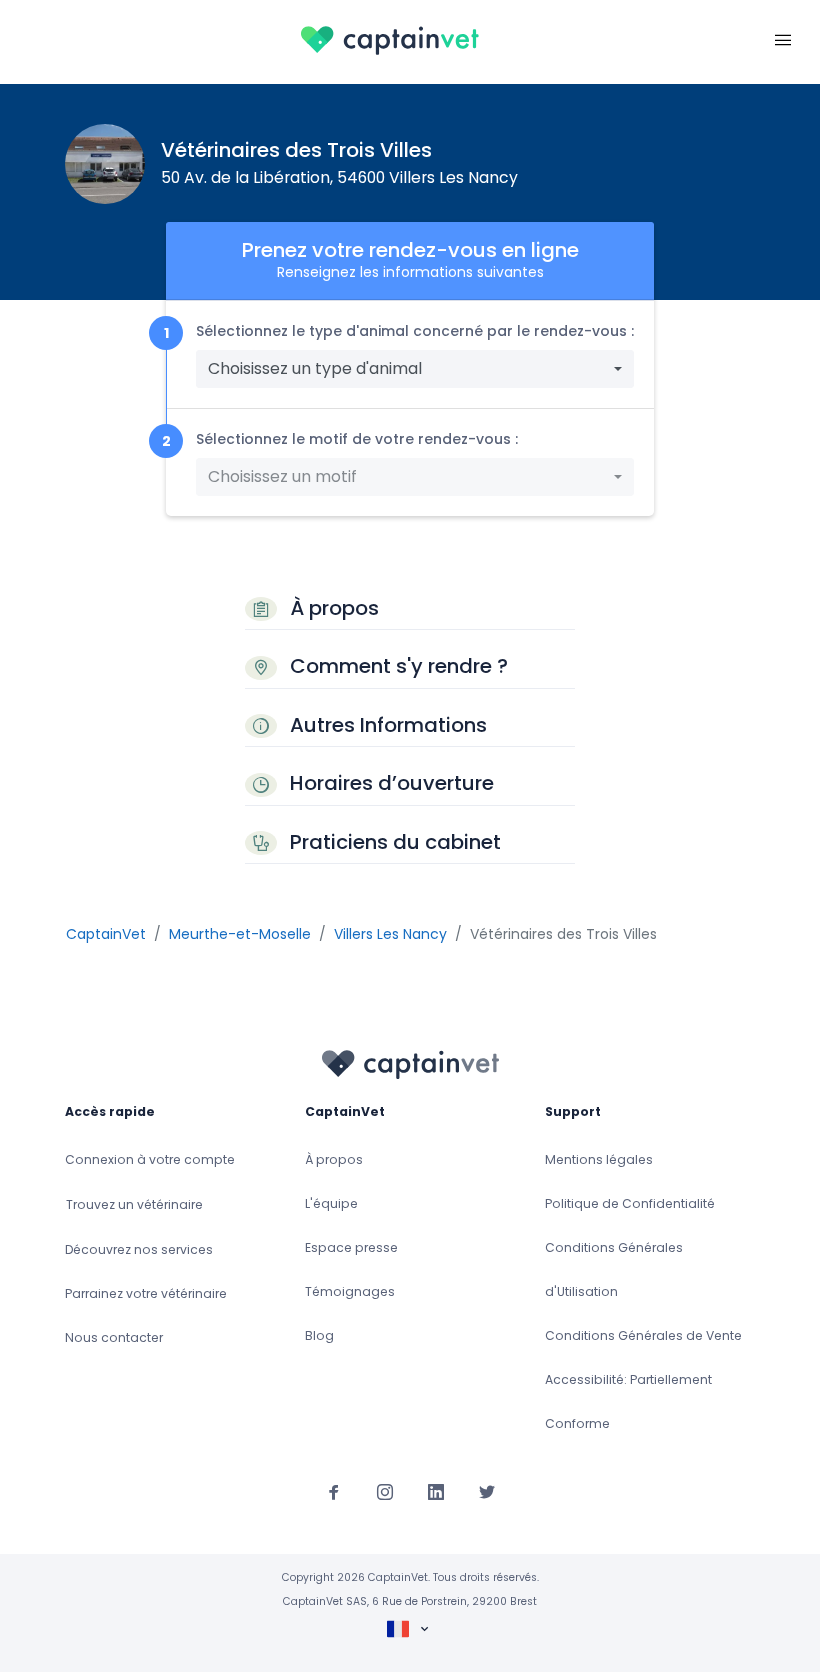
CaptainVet (106, 934)
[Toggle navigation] (783, 38)
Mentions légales (599, 1159)
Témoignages (350, 1291)
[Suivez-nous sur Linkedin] (436, 1492)
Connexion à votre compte (150, 1159)
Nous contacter (114, 1337)
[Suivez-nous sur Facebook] (334, 1492)
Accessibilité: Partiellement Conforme (628, 1401)
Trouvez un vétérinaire (134, 1204)
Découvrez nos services (139, 1249)
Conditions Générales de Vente (643, 1335)
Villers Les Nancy (390, 934)
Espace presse (351, 1247)
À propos (334, 1159)
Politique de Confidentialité (630, 1203)
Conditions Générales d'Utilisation (614, 1269)
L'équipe (331, 1203)
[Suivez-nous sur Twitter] (487, 1492)
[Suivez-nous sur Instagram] (385, 1492)
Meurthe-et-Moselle (240, 934)
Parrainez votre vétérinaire (146, 1293)
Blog (319, 1335)
